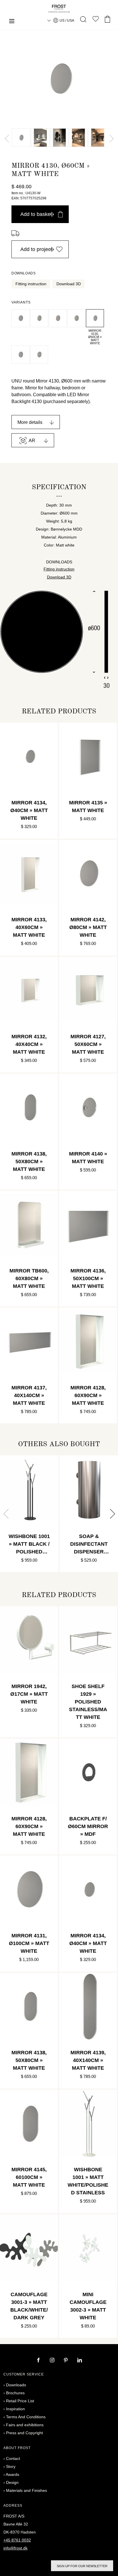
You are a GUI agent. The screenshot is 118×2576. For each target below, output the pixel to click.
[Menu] (12, 22)
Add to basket (36, 214)
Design (12, 2482)
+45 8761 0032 (17, 2540)
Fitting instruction (31, 284)
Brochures (15, 2393)
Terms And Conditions (26, 2417)
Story (11, 2466)
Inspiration (15, 2409)
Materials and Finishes (26, 2490)
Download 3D (69, 284)
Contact (13, 2458)
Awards (12, 2474)
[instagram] (53, 2361)
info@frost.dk (15, 2548)
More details (30, 422)
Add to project (36, 249)
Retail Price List (20, 2401)
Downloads (16, 2385)
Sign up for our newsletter (82, 2566)
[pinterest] (66, 2361)
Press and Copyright (24, 2433)
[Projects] (96, 20)
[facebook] (39, 2361)
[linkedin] (80, 2361)
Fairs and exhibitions (25, 2425)
